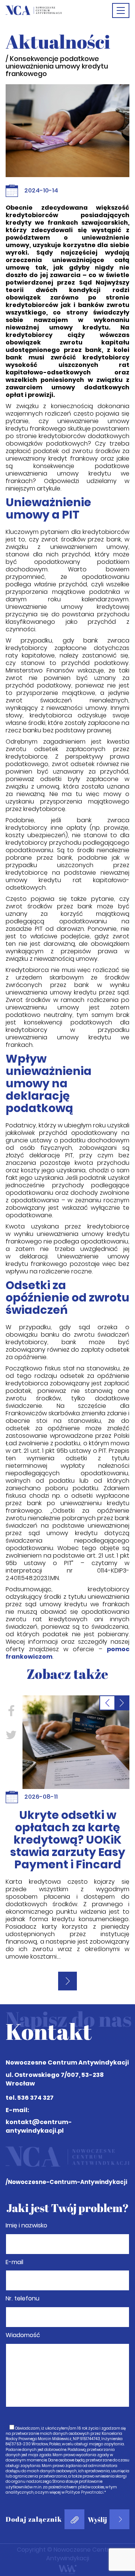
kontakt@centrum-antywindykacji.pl (39, 2126)
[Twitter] (66, 1734)
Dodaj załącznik (34, 2519)
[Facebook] (66, 1711)
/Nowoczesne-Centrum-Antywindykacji (66, 2182)
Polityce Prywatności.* (86, 2492)
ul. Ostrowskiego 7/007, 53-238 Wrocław (55, 2079)
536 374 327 (35, 2098)
